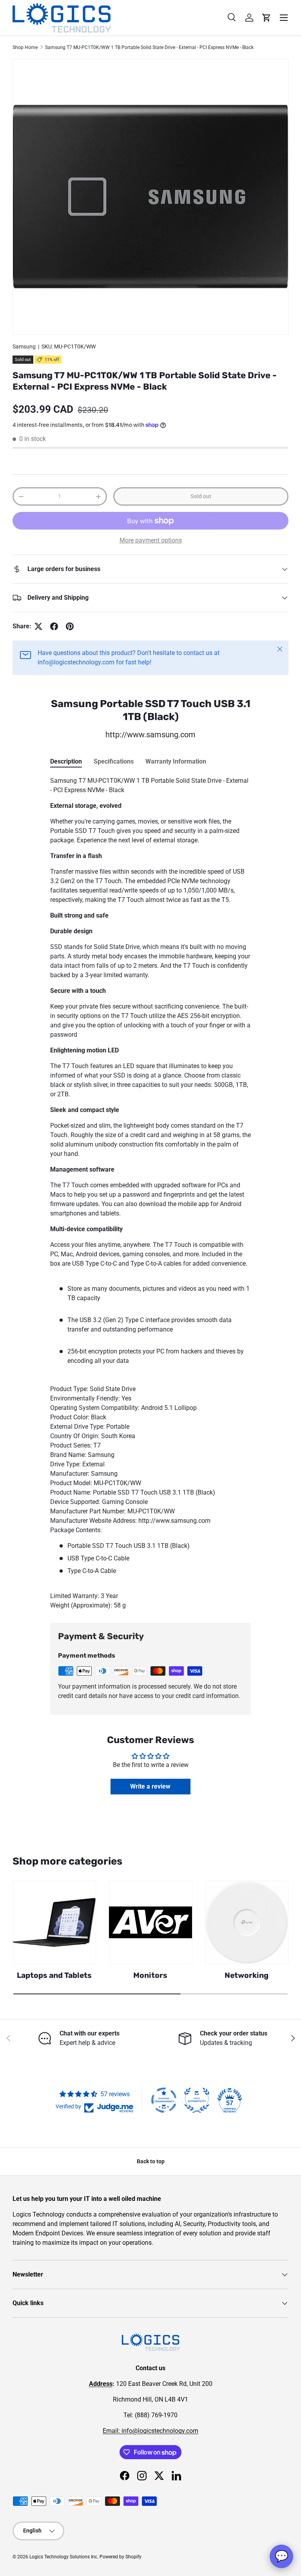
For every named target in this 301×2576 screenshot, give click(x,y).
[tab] (66, 761)
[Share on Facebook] (54, 626)
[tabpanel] (150, 1193)
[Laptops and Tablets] (54, 1922)
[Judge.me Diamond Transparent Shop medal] (164, 2100)
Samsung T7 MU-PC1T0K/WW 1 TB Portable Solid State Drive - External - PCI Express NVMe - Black (149, 47)
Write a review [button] (150, 1786)
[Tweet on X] (38, 626)
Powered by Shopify (121, 2557)
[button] (267, 18)
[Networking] (247, 1922)
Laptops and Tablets (54, 1975)
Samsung (24, 346)
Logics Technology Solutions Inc (63, 2557)
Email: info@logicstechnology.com (150, 2431)
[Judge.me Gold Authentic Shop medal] (197, 2100)
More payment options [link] (151, 540)
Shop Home (25, 47)
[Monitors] (150, 1922)
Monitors (150, 1975)
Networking (247, 1975)
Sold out (201, 496)
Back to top (151, 2161)
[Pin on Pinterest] (70, 626)
